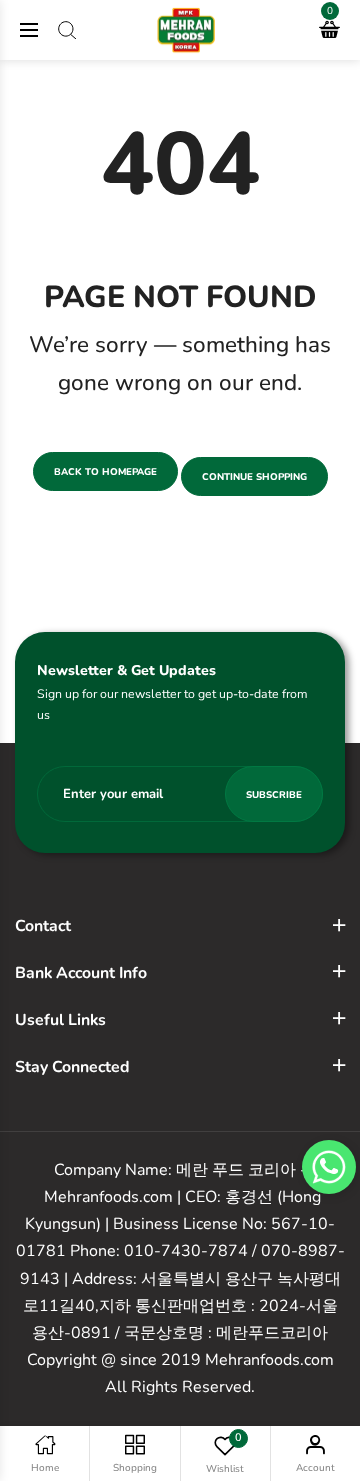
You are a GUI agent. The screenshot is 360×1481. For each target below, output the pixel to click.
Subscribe (274, 794)
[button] (329, 1167)
